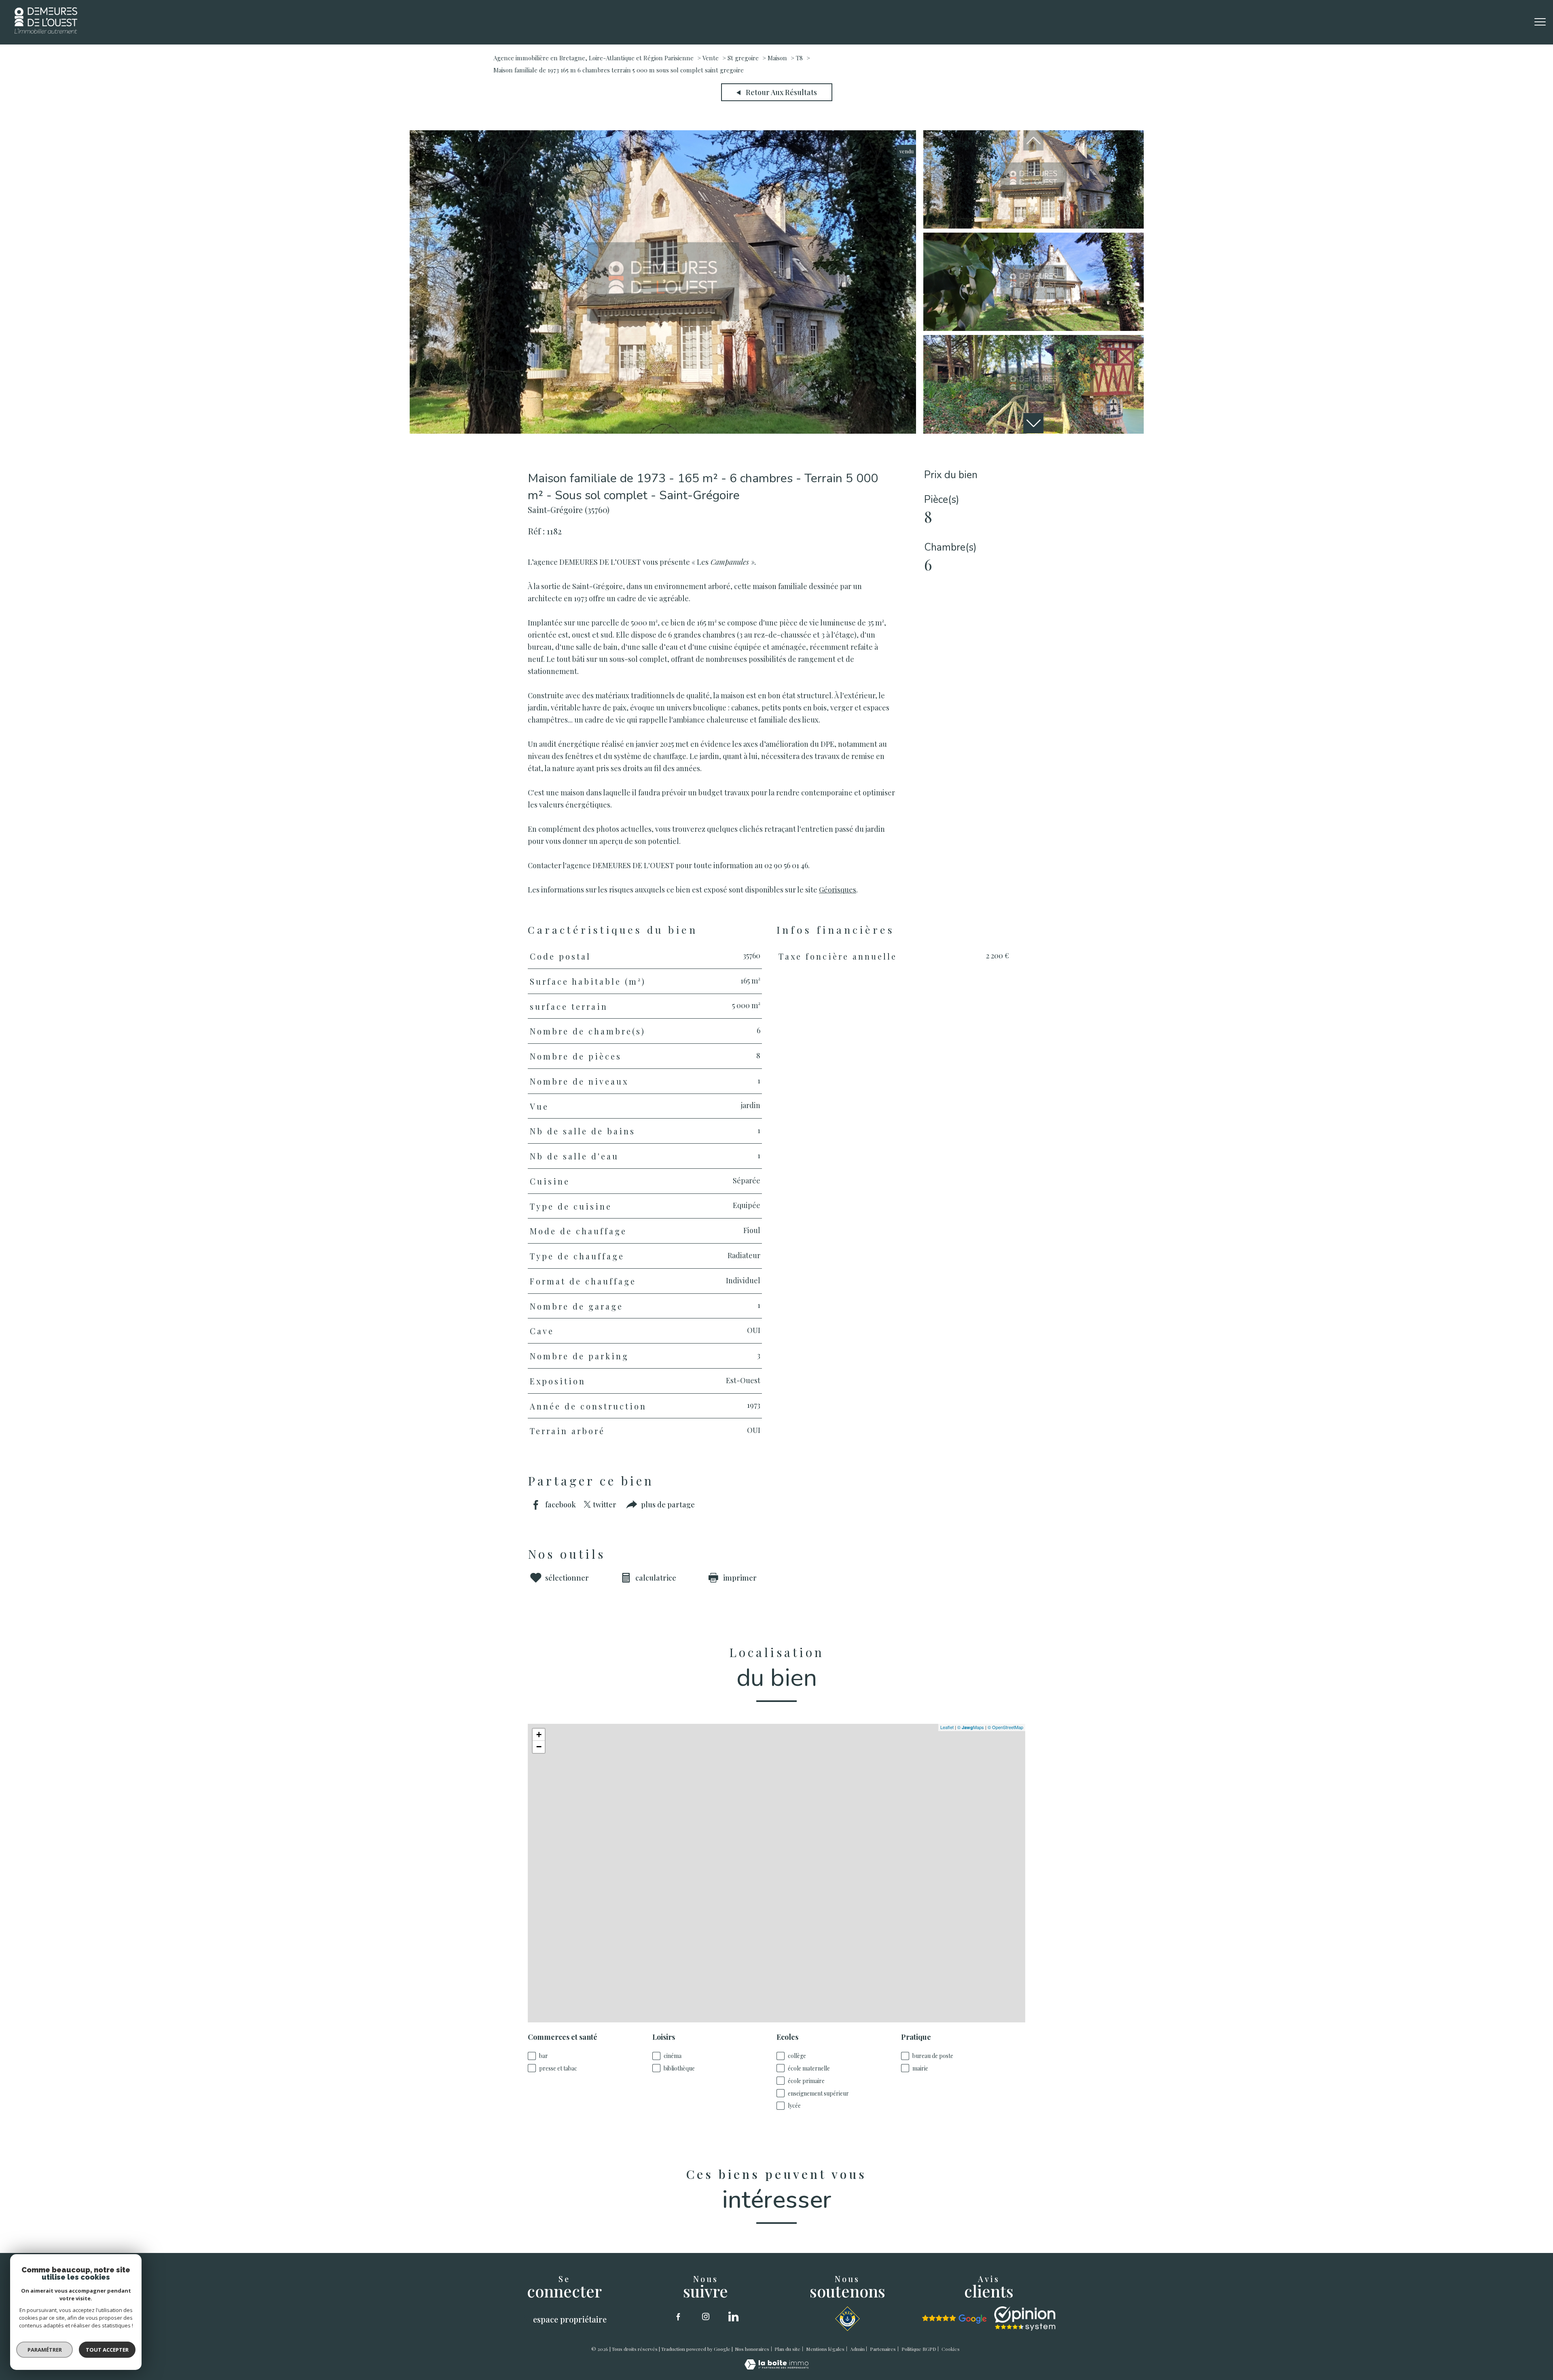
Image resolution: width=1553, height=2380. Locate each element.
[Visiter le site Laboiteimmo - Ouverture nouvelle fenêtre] (776, 2367)
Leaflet (947, 1727)
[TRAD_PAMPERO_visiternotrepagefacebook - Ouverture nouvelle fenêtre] (678, 2316)
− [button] (539, 1747)
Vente (711, 58)
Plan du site (787, 2349)
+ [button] (539, 1735)
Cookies (951, 2349)
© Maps (971, 1727)
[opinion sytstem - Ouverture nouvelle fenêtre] (1025, 2319)
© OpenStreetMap (1005, 1727)
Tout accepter (107, 2350)
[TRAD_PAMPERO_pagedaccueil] (46, 31)
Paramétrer (45, 2350)
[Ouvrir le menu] (1540, 22)
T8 (799, 58)
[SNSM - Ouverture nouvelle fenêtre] (847, 2319)
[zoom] (663, 431)
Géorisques (838, 889)
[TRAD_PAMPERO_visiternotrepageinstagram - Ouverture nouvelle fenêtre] (706, 2316)
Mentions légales (825, 2349)
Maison (777, 58)
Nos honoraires (752, 2349)
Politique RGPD (919, 2349)
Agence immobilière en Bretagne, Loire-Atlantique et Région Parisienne (593, 58)
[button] (1033, 423)
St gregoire (743, 58)
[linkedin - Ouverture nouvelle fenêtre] (733, 2316)
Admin (857, 2349)
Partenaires (883, 2349)
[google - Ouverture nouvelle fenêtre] (954, 2319)
